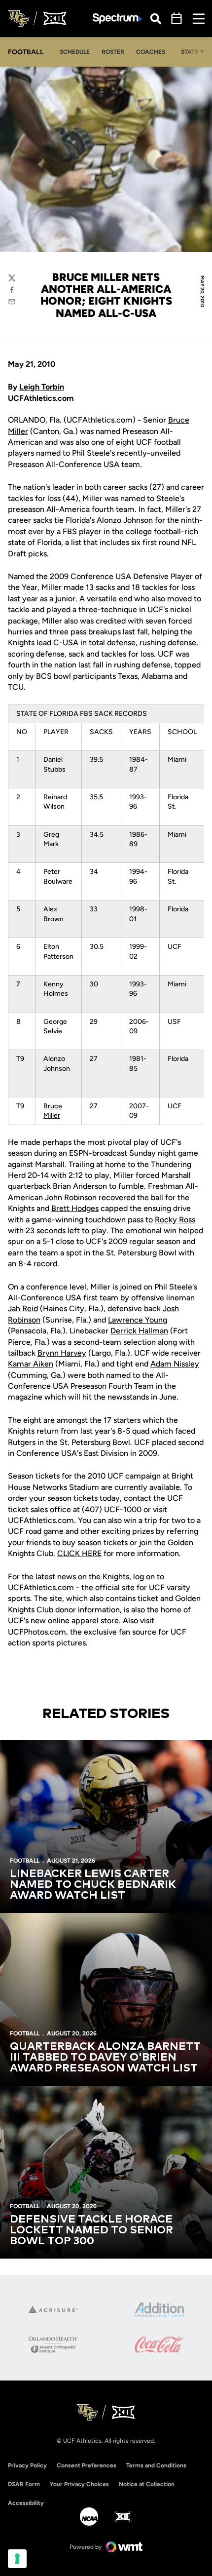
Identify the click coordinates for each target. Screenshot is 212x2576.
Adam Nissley (175, 1364)
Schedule (75, 52)
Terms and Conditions (156, 2465)
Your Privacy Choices (79, 2484)
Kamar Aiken (31, 1364)
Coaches (151, 52)
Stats (190, 52)
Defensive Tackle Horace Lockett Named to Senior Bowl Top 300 (91, 2230)
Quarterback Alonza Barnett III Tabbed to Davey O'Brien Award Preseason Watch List (105, 2058)
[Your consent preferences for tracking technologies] (17, 2559)
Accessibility (26, 2503)
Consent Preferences (87, 2465)
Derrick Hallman (139, 1331)
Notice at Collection (147, 2484)
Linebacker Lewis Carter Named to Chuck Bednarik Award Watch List (93, 1885)
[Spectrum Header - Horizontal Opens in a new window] (117, 19)
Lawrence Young (138, 1320)
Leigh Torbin (42, 387)
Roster (113, 52)
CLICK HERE (79, 1553)
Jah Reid (23, 1308)
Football (25, 1861)
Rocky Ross (175, 1220)
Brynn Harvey (62, 1353)
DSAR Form (24, 2484)
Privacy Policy (27, 2465)
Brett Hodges (75, 1208)
